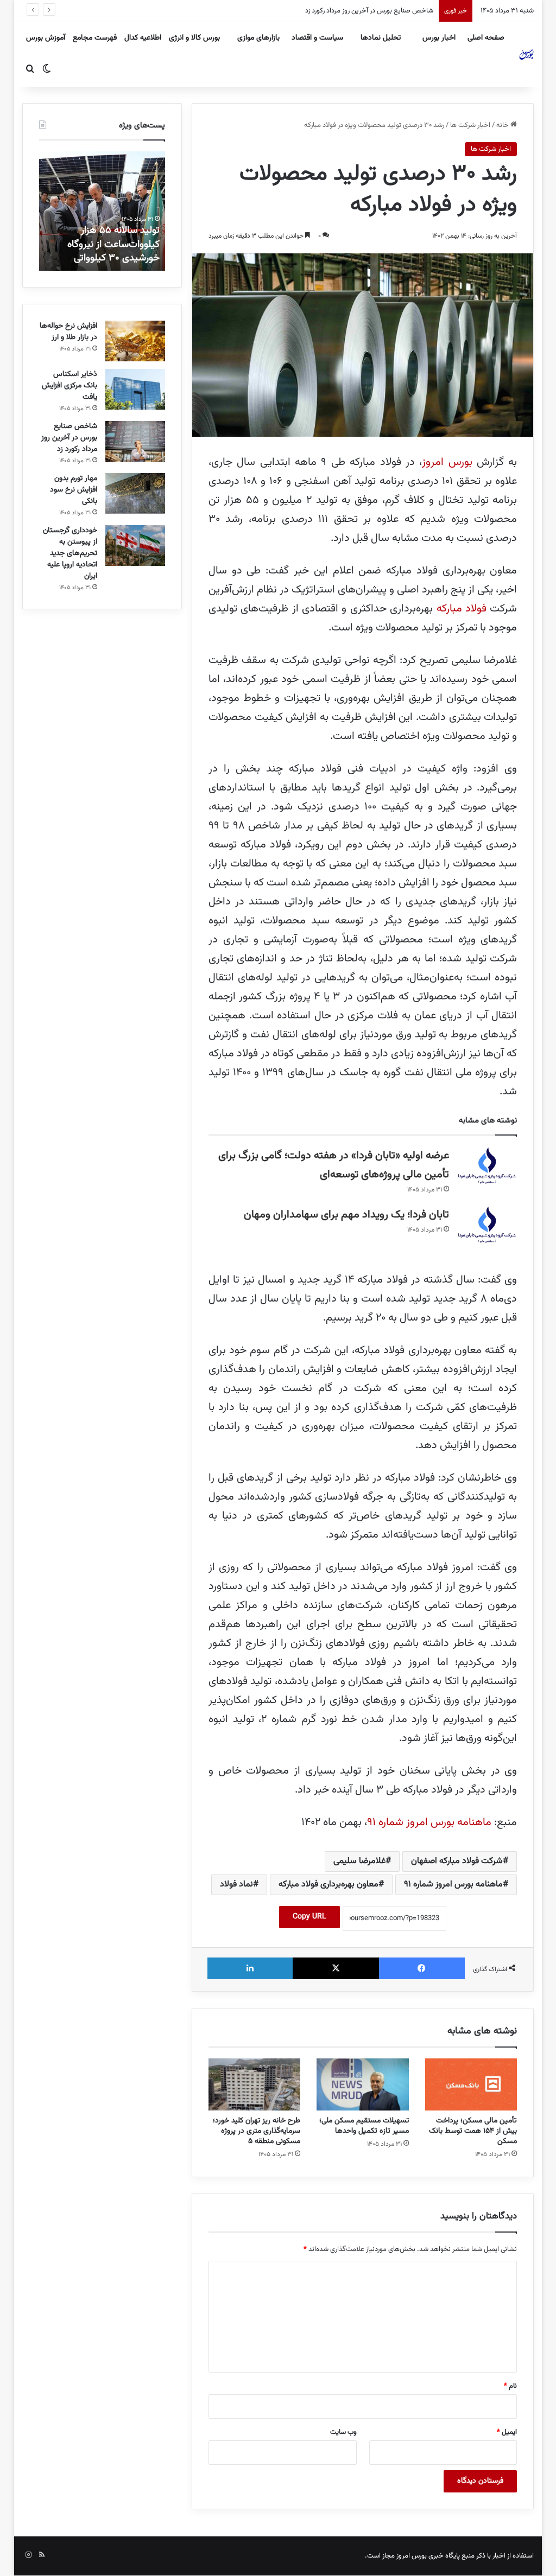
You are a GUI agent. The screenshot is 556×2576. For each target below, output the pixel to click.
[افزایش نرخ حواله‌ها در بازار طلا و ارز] (135, 341)
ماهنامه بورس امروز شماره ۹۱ (429, 1822)
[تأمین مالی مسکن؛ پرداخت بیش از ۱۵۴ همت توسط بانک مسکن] (471, 2084)
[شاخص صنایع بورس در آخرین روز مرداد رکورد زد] (135, 441)
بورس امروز (447, 462)
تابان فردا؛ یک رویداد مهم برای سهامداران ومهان (346, 1215)
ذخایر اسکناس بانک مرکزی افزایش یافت (69, 386)
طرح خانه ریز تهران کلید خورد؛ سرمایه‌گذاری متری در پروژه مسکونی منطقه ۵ (257, 2131)
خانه (503, 125)
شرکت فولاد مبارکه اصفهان (457, 1861)
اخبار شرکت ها (470, 125)
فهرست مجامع (95, 38)
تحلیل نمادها (381, 38)
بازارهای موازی (258, 38)
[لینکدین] (250, 1968)
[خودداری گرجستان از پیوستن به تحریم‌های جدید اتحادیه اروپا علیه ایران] (135, 546)
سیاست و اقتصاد (317, 38)
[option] (102, 211)
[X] (336, 1968)
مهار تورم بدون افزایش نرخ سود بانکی (383, 11)
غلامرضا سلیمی (359, 1861)
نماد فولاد (236, 1885)
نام (510, 2386)
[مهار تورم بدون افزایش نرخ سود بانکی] (135, 493)
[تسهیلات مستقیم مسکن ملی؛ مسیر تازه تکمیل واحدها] (363, 2084)
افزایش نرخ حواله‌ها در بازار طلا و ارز (68, 332)
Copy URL (309, 1917)
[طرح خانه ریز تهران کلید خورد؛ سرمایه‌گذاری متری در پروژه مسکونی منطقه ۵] (255, 2084)
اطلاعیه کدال (143, 38)
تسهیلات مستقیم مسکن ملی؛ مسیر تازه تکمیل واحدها (364, 2126)
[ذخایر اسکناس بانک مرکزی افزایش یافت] (135, 389)
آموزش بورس (46, 38)
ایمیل (507, 2432)
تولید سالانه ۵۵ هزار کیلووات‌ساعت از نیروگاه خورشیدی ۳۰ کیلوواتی (113, 244)
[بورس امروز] (527, 54)
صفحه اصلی (486, 38)
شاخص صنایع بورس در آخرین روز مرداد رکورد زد (69, 438)
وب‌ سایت (343, 2432)
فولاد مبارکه (462, 609)
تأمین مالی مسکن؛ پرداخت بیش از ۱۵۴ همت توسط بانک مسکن (473, 2131)
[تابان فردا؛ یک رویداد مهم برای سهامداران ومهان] (487, 1226)
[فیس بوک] (422, 1968)
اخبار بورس (439, 38)
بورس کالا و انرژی (194, 38)
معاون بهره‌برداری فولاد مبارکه (328, 1885)
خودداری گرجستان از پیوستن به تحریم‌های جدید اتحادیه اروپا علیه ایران (70, 553)
